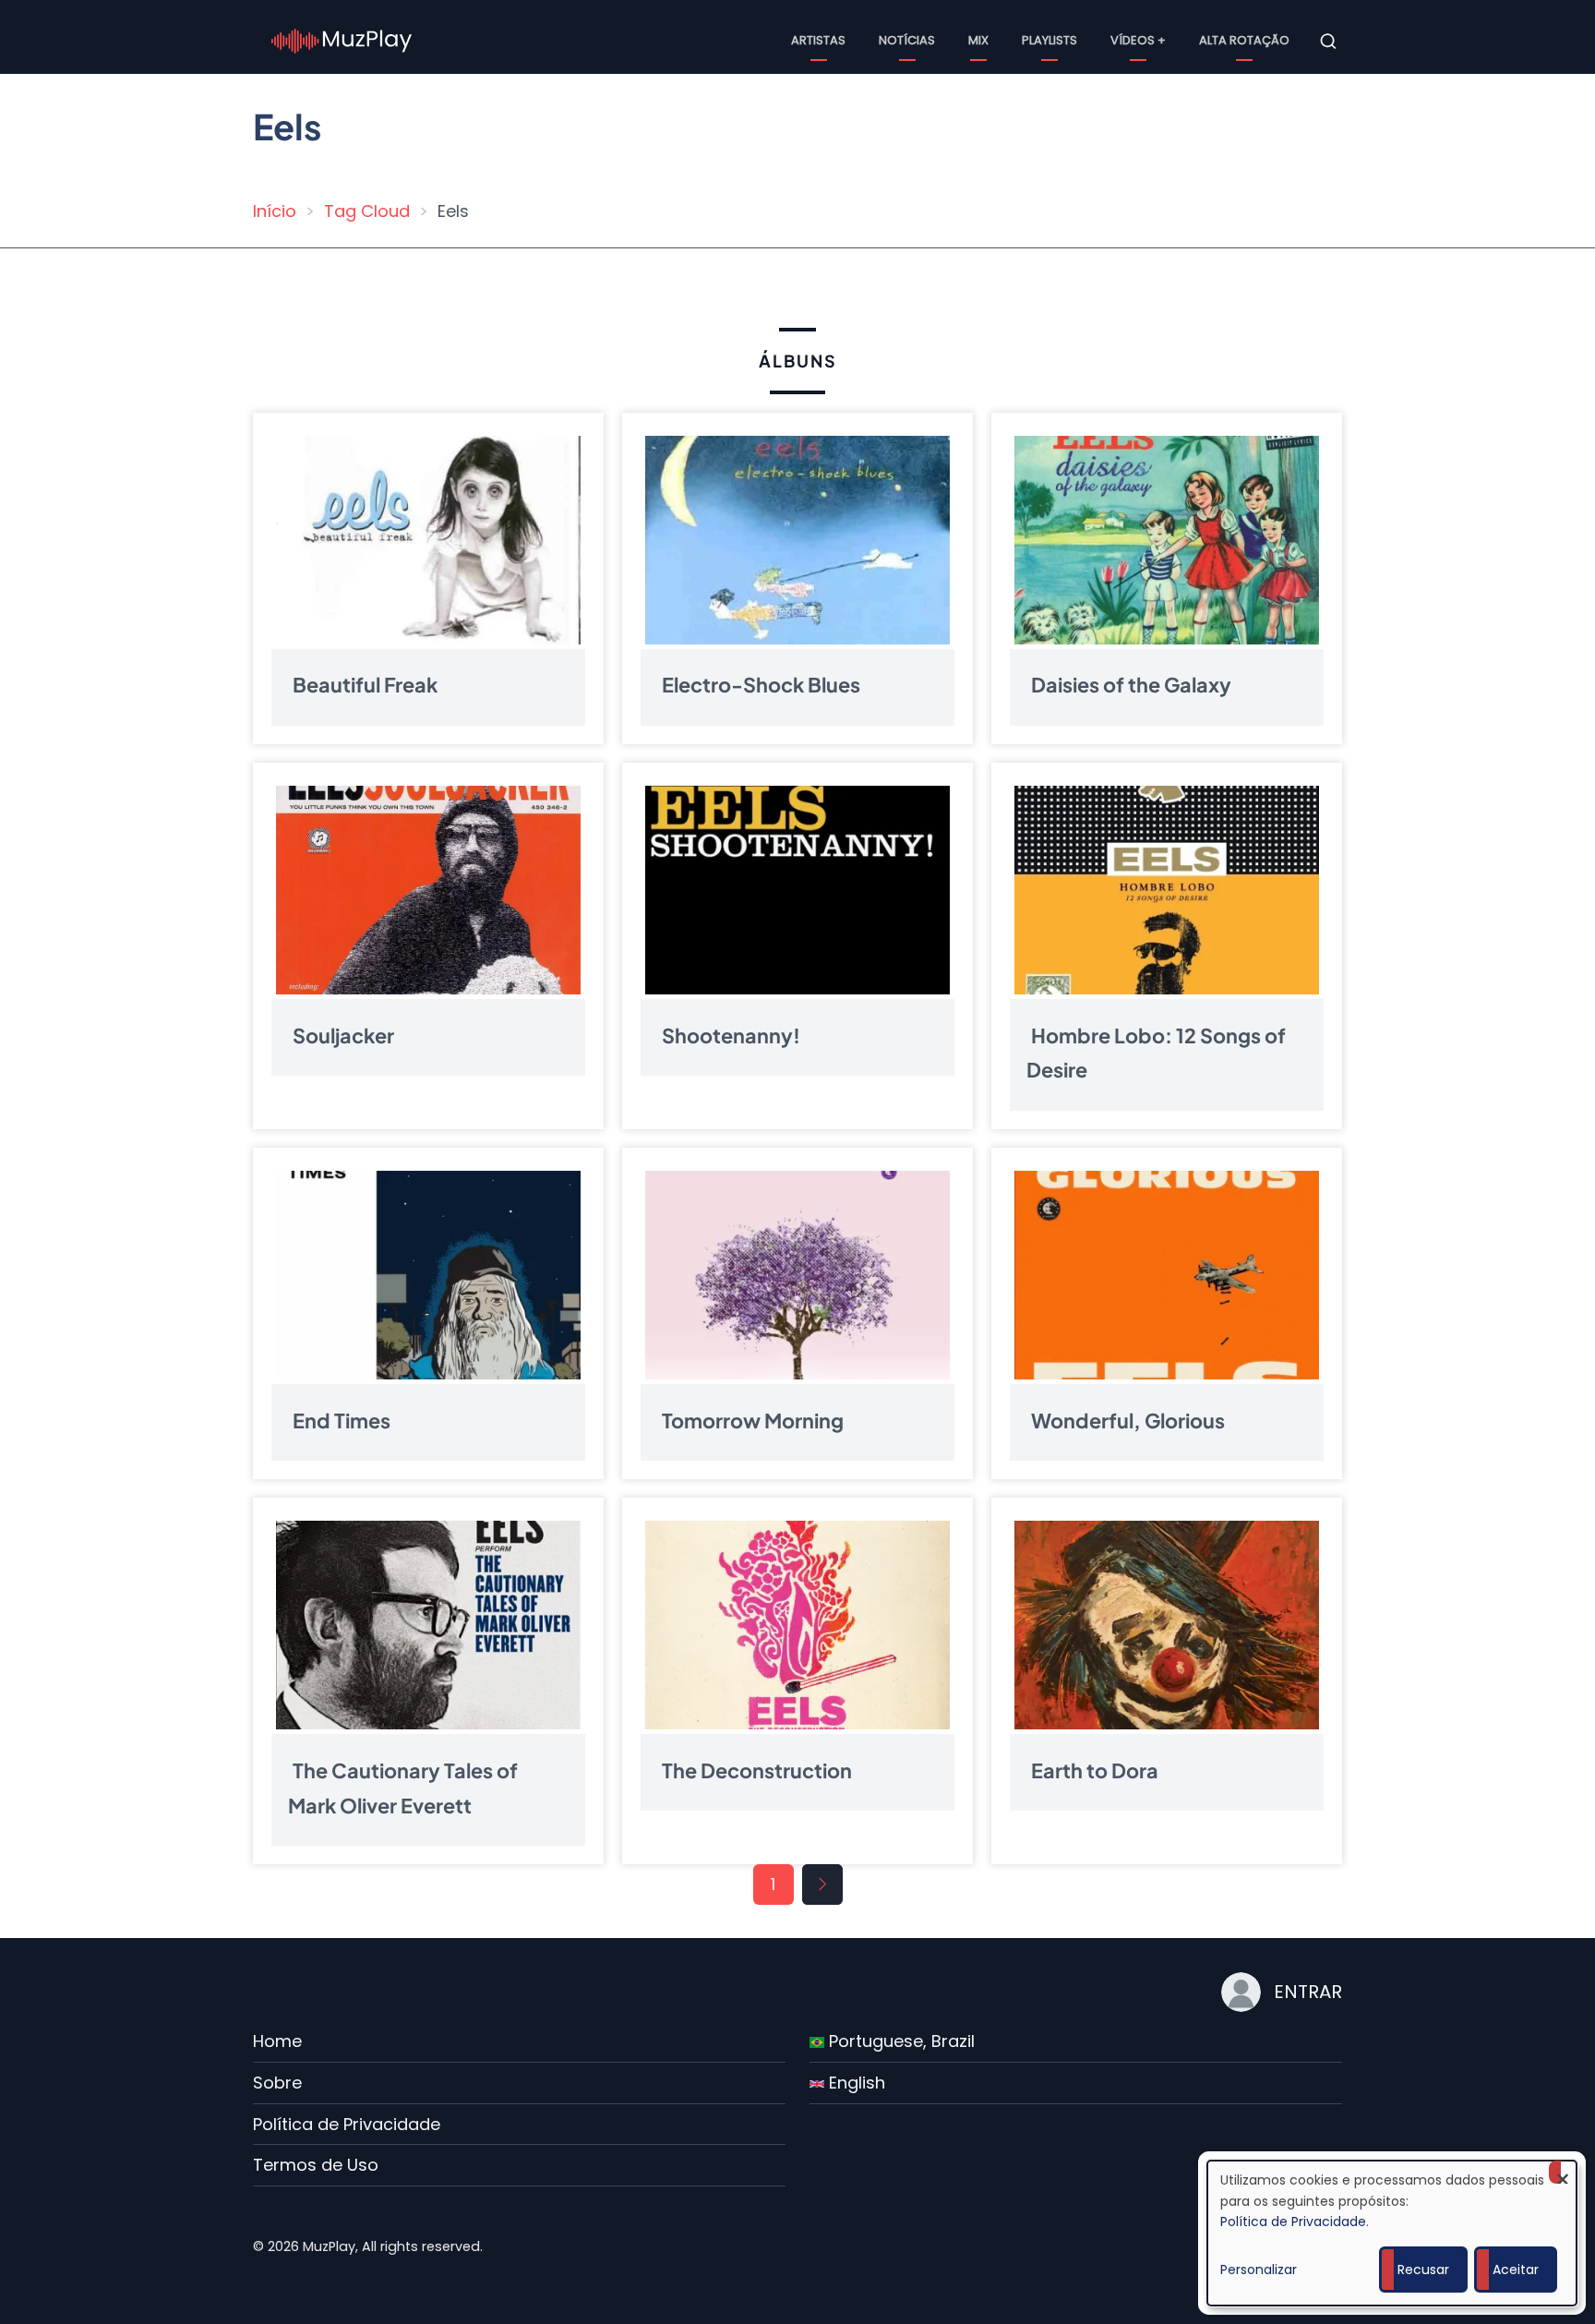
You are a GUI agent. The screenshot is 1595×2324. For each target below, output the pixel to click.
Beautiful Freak (365, 685)
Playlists (1049, 40)
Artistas (818, 40)
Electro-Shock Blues (761, 685)
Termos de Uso (316, 2165)
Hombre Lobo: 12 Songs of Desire (1156, 1052)
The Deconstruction (757, 1770)
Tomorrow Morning (753, 1420)
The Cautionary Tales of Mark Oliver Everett (403, 1787)
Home (277, 2041)
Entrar (1308, 1992)
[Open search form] (1328, 42)
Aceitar (1516, 2270)
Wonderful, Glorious (1128, 1420)
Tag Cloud (367, 211)
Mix (978, 40)
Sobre (277, 2083)
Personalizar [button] (1259, 2270)
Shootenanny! (731, 1035)
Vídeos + (1138, 40)
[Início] (342, 40)
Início (275, 211)
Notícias (907, 40)
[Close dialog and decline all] (1563, 2172)
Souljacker (343, 1035)
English (855, 2083)
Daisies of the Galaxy (1131, 685)
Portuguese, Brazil (899, 2041)
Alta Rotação (1244, 40)
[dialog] (1392, 2233)
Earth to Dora (1095, 1770)
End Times (342, 1420)
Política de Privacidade (347, 2124)
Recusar (1423, 2270)
